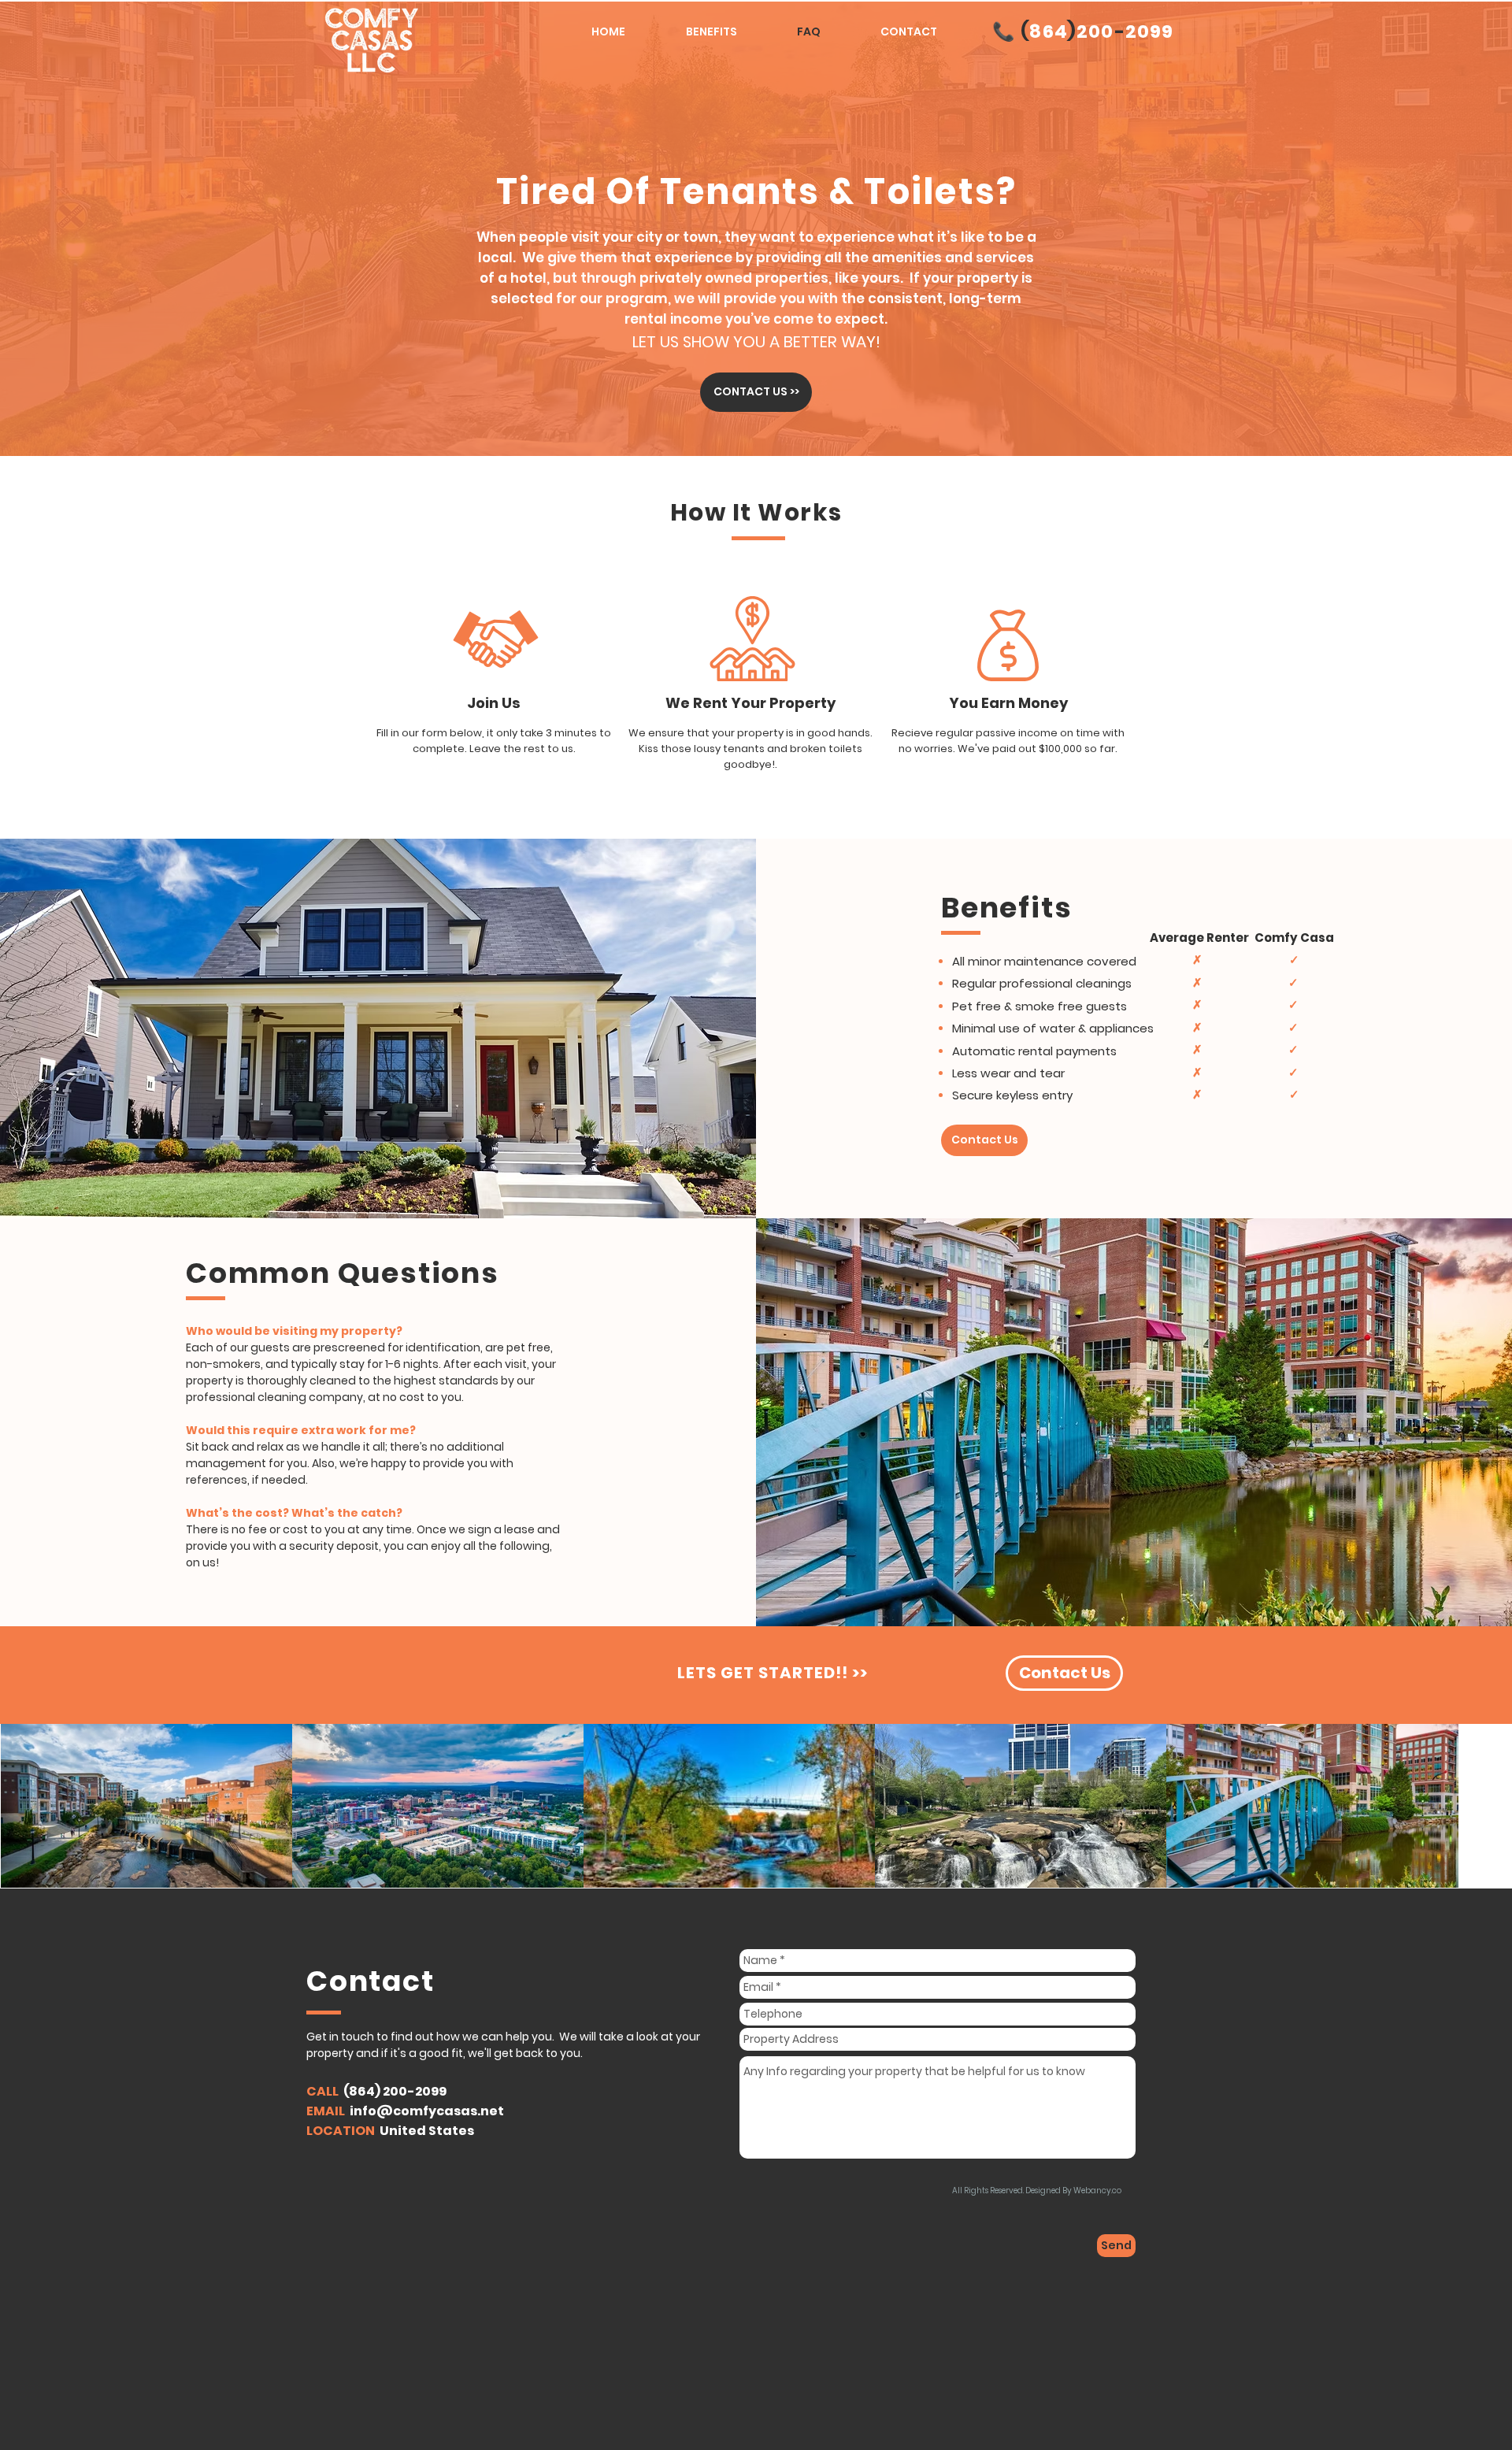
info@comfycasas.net (427, 2111)
